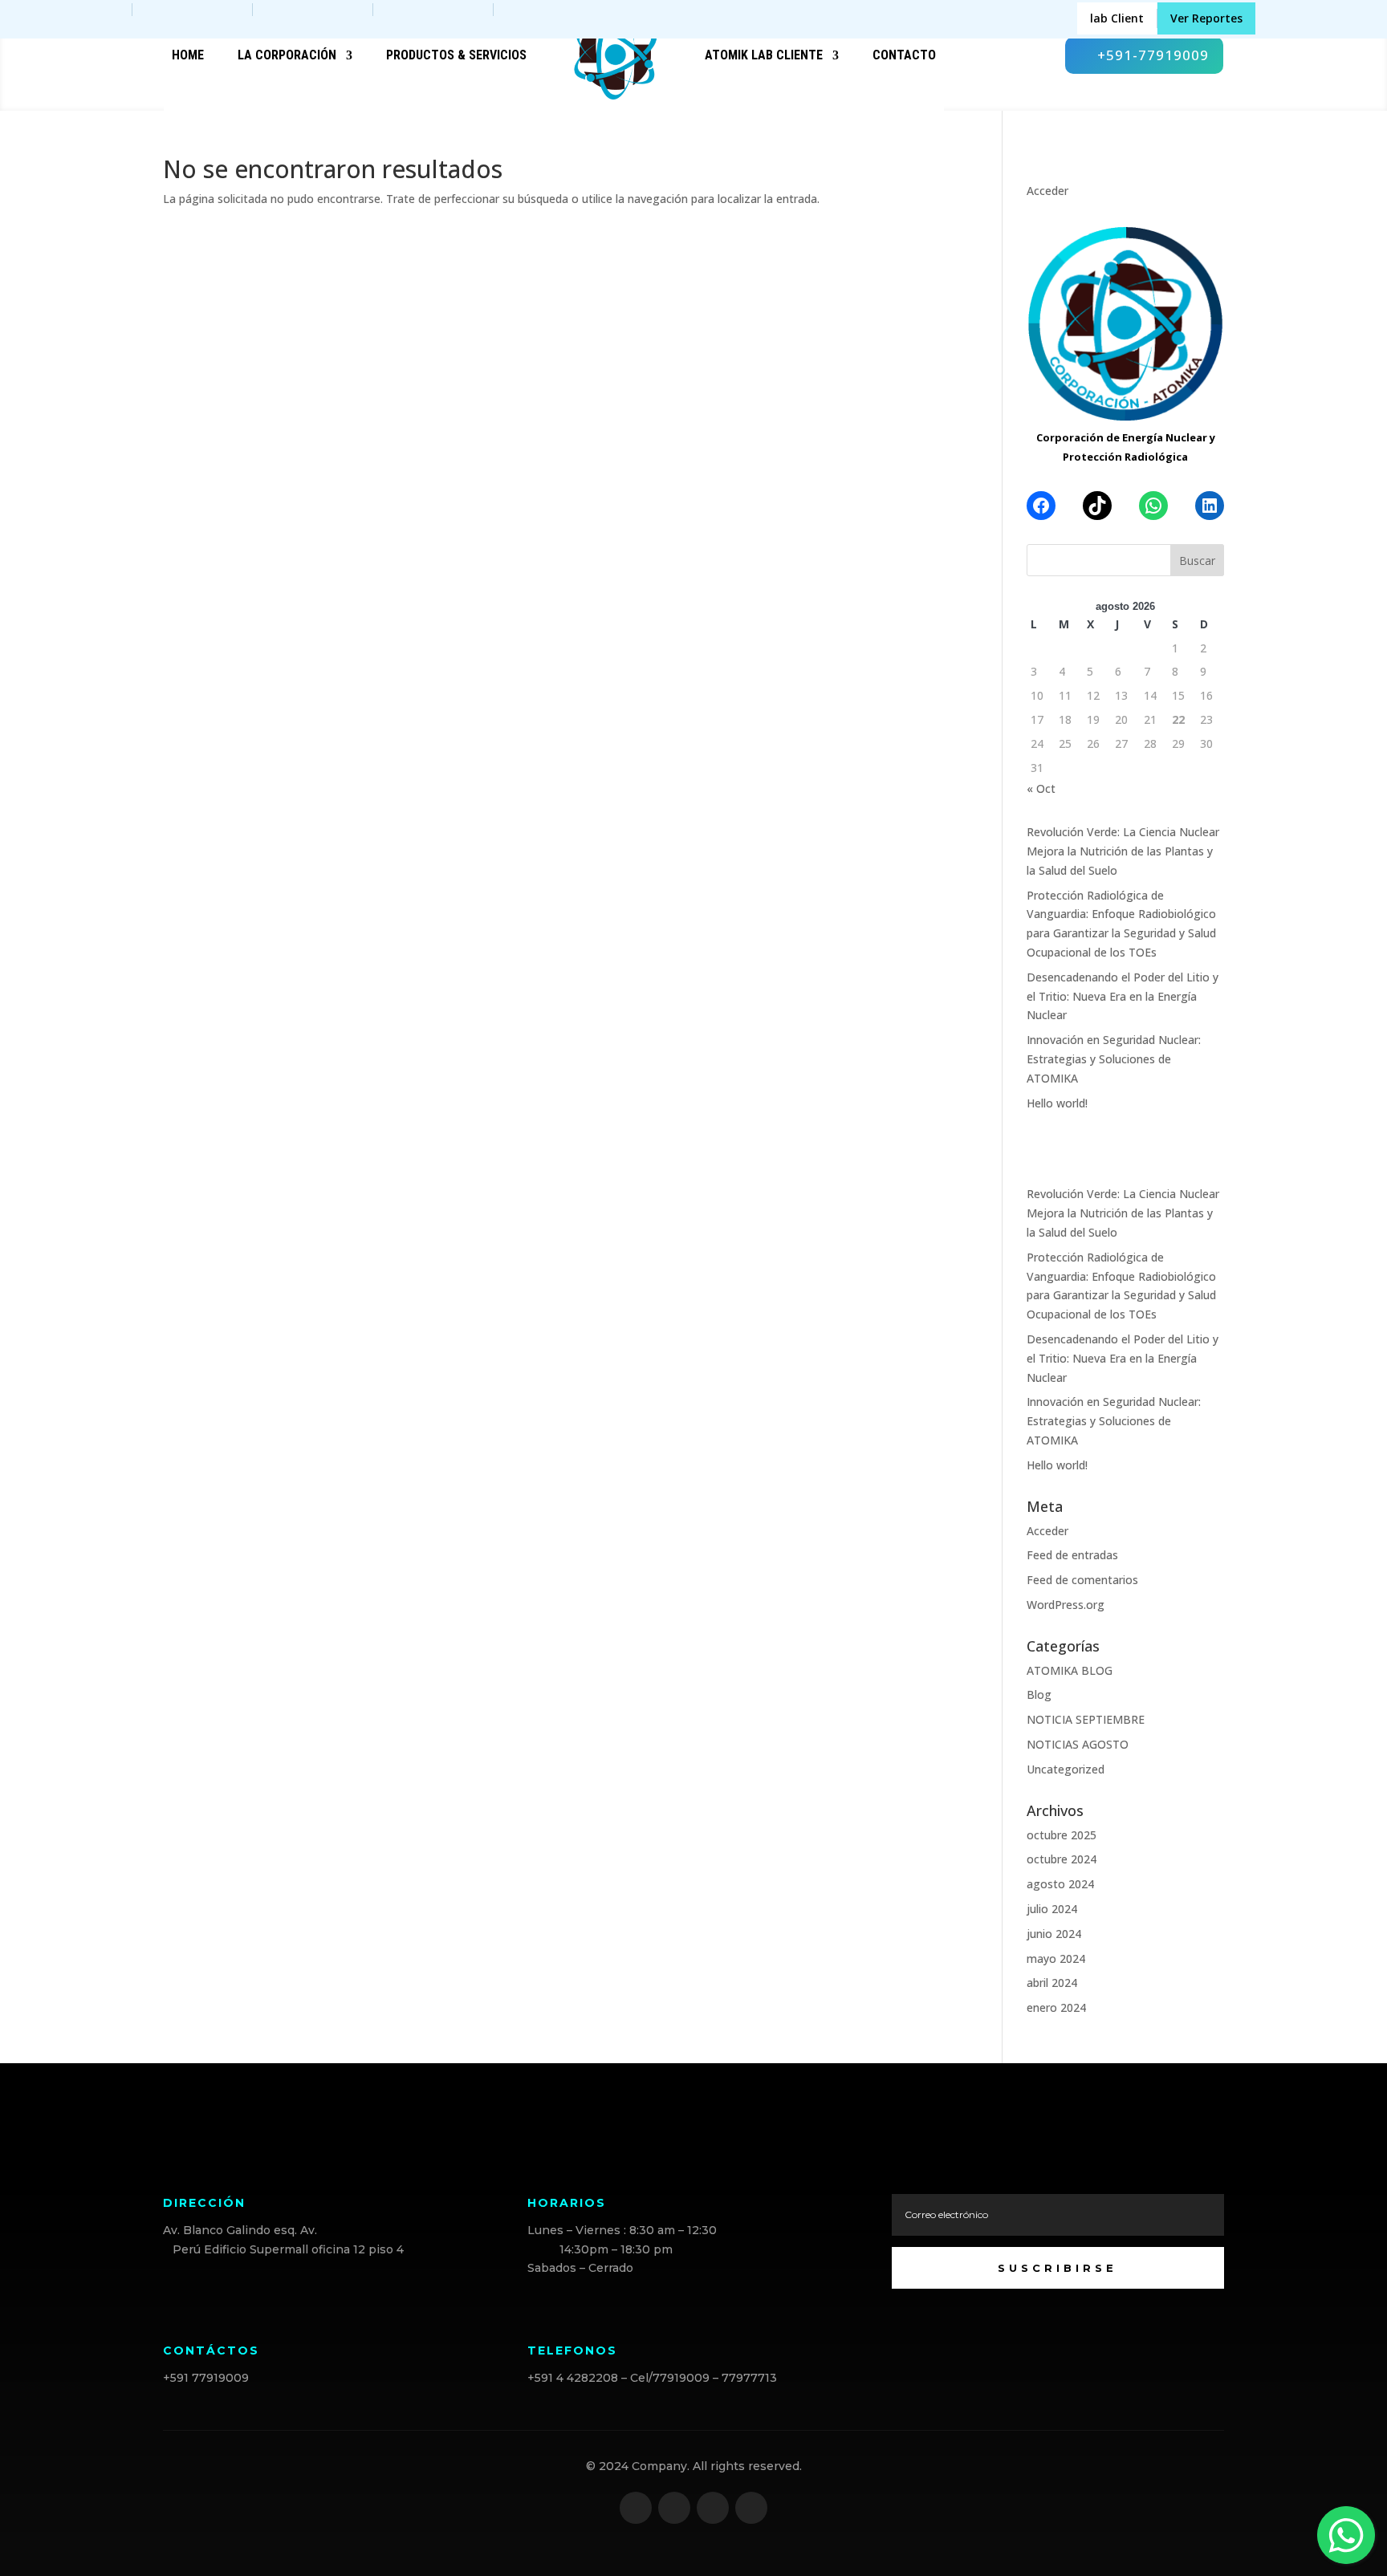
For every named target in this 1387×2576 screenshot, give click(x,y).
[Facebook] (1041, 506)
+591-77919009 (1153, 55)
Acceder (1047, 191)
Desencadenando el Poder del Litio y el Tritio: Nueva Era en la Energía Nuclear (1123, 996)
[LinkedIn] (1210, 506)
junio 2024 (1054, 1934)
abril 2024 (1052, 1983)
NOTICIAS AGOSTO (1078, 1744)
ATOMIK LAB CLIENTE (764, 55)
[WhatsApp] (1153, 506)
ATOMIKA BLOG (1070, 1670)
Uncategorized (1066, 1769)
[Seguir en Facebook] (636, 2508)
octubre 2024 (1062, 1859)
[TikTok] (1097, 506)
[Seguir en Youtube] (751, 2508)
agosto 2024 (1060, 1884)
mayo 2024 (1056, 1958)
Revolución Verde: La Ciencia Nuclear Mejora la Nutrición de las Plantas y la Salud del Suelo (1123, 851)
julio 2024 (1052, 1909)
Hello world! (1057, 1103)
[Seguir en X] (674, 2508)
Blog (1039, 1694)
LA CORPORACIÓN (287, 55)
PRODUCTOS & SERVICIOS (456, 55)
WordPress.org (1066, 1605)
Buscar (1197, 561)
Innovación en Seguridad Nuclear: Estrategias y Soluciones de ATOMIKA (1114, 1059)
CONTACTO (904, 55)
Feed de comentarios (1082, 1580)
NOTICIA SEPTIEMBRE (1086, 1719)
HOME (188, 55)
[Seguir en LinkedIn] (713, 2508)
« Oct (1041, 788)
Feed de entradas (1072, 1555)
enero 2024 (1056, 2007)
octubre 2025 (1062, 1835)
